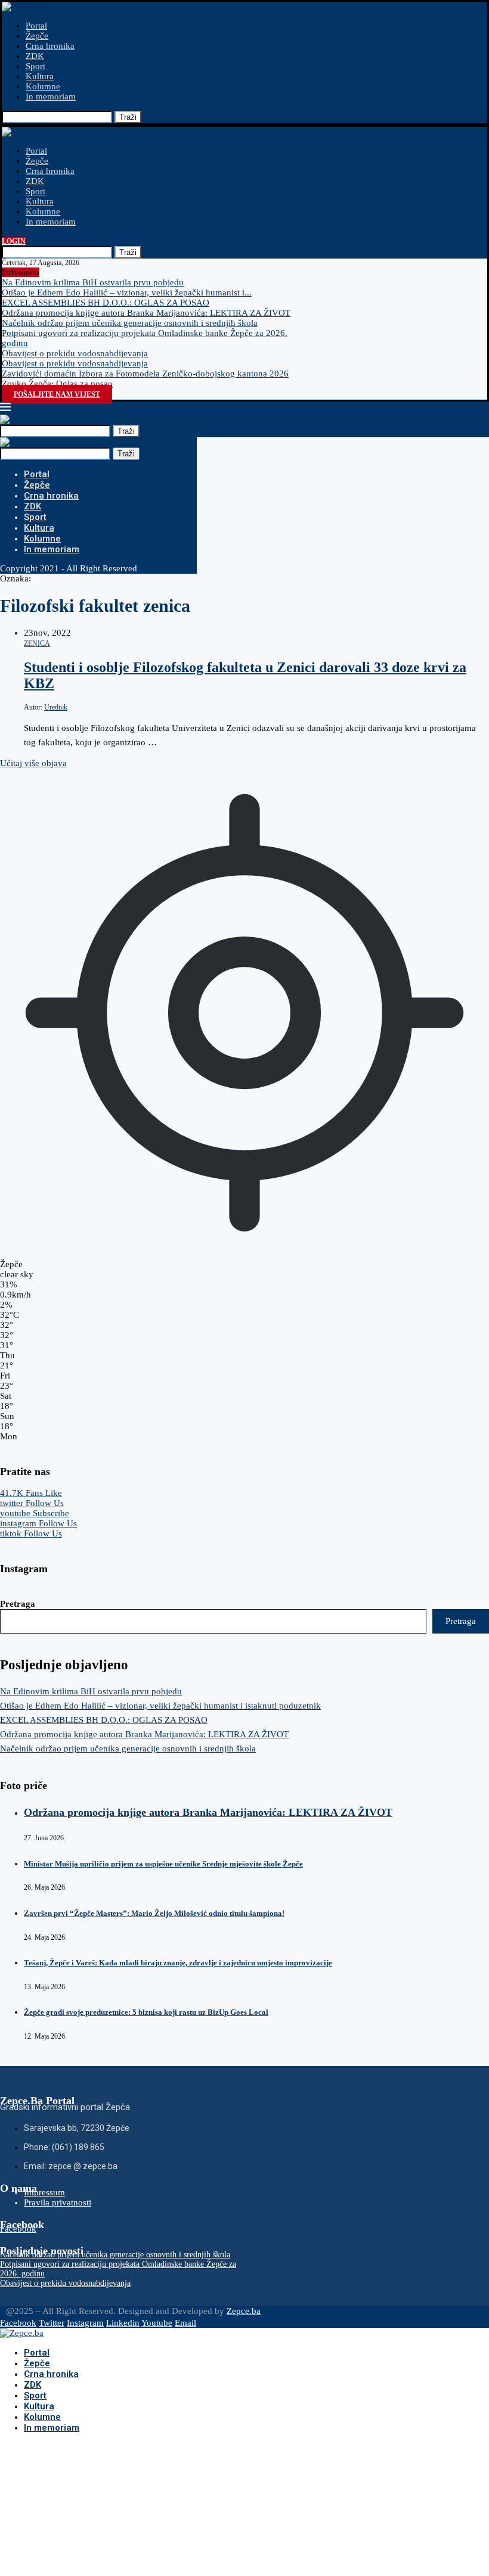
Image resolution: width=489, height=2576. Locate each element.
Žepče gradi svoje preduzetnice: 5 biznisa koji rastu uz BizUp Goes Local (146, 2012)
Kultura (40, 76)
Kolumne (43, 86)
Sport (35, 66)
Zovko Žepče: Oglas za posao (57, 384)
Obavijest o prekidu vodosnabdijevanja (75, 353)
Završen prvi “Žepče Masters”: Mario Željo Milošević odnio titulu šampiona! (154, 1913)
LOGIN (14, 241)
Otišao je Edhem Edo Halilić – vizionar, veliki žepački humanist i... (127, 293)
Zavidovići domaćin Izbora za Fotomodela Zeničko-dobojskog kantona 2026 (145, 374)
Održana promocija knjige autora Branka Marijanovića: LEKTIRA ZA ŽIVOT (146, 313)
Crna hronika (50, 46)
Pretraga (18, 1604)
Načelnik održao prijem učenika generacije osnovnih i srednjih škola (130, 323)
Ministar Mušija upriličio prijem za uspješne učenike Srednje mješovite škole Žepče (163, 1864)
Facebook (18, 2229)
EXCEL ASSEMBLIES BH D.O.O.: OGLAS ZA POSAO (106, 303)
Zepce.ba (244, 2311)
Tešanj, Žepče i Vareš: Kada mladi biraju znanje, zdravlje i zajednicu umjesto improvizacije (178, 1963)
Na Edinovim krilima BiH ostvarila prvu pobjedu (93, 282)
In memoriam (51, 97)
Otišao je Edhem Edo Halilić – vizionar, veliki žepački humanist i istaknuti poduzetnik (160, 1706)
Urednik (56, 707)
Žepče (37, 36)
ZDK (35, 56)
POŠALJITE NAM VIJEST (57, 394)
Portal (36, 26)
